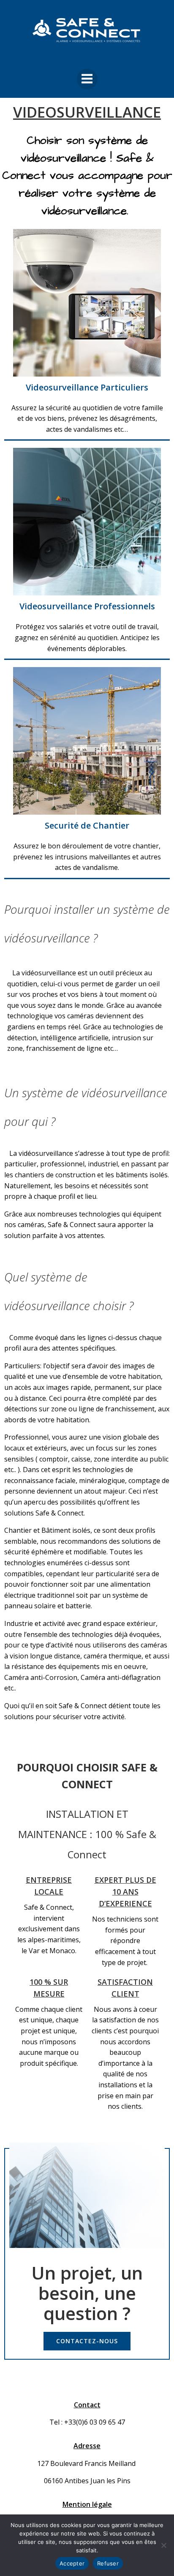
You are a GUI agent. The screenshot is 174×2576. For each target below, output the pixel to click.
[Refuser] (163, 2545)
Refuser (108, 2563)
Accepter (72, 2563)
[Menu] (87, 79)
